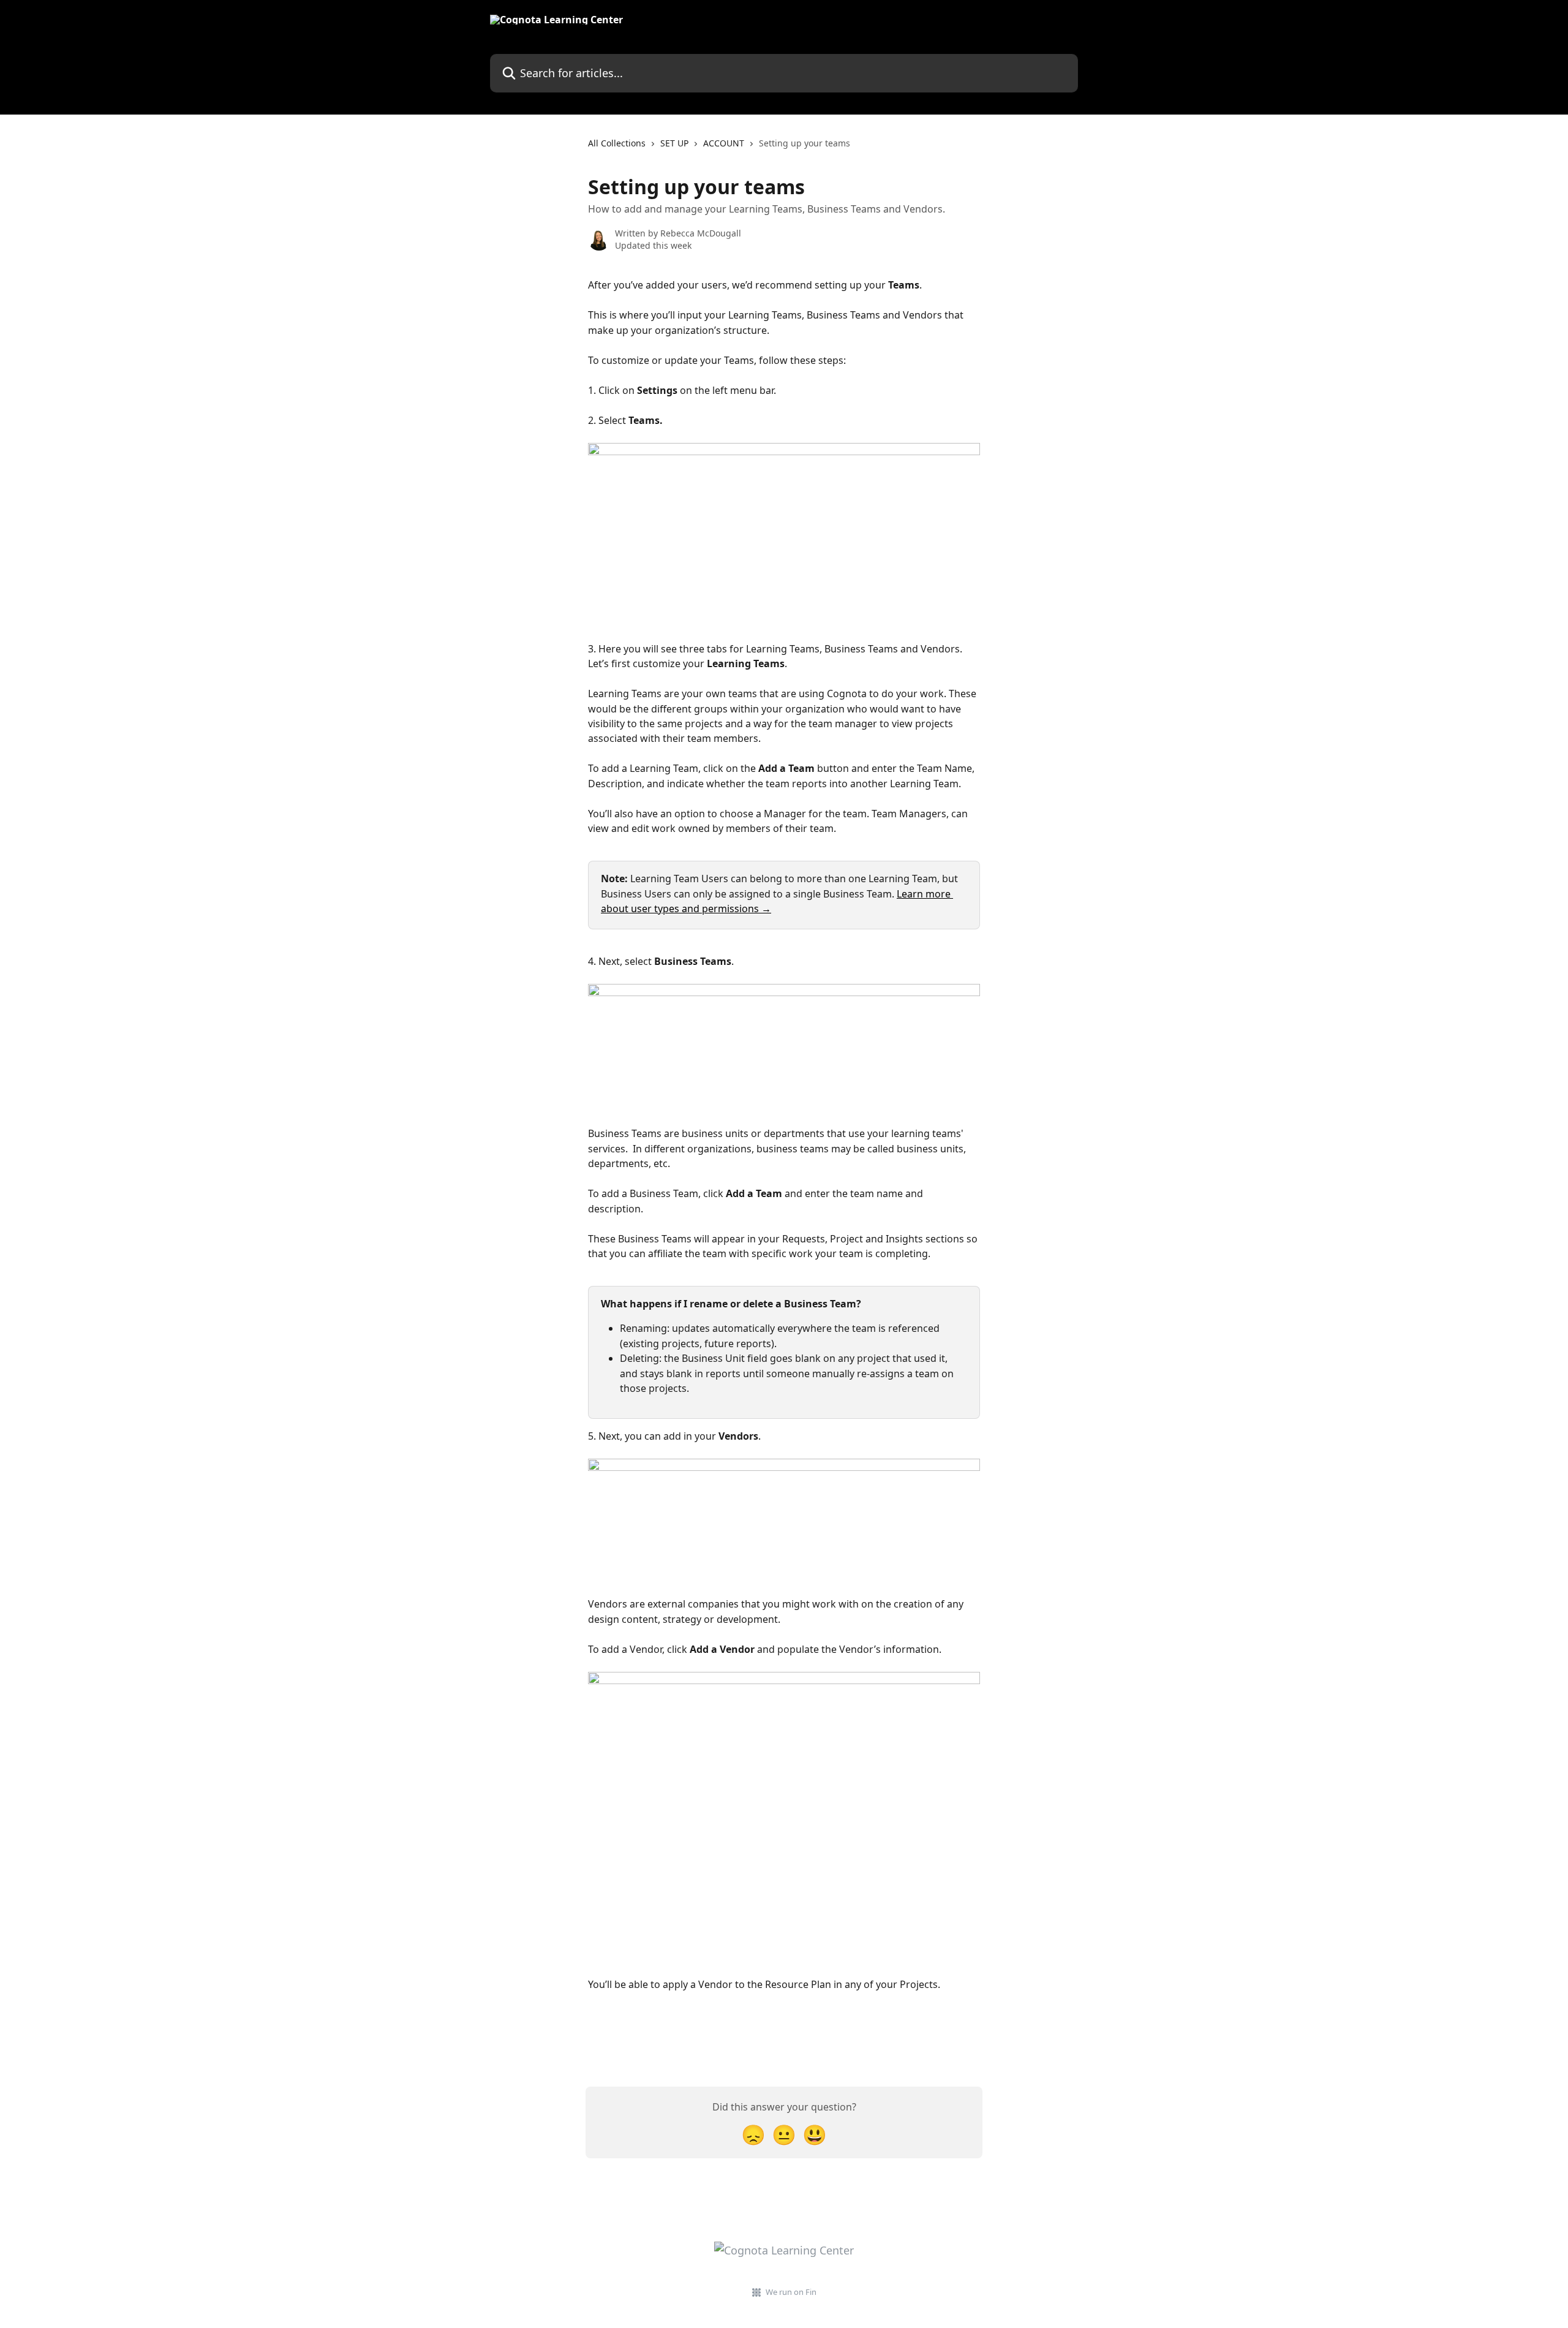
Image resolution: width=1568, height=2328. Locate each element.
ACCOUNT (724, 143)
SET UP (674, 143)
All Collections (617, 143)
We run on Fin (791, 2292)
